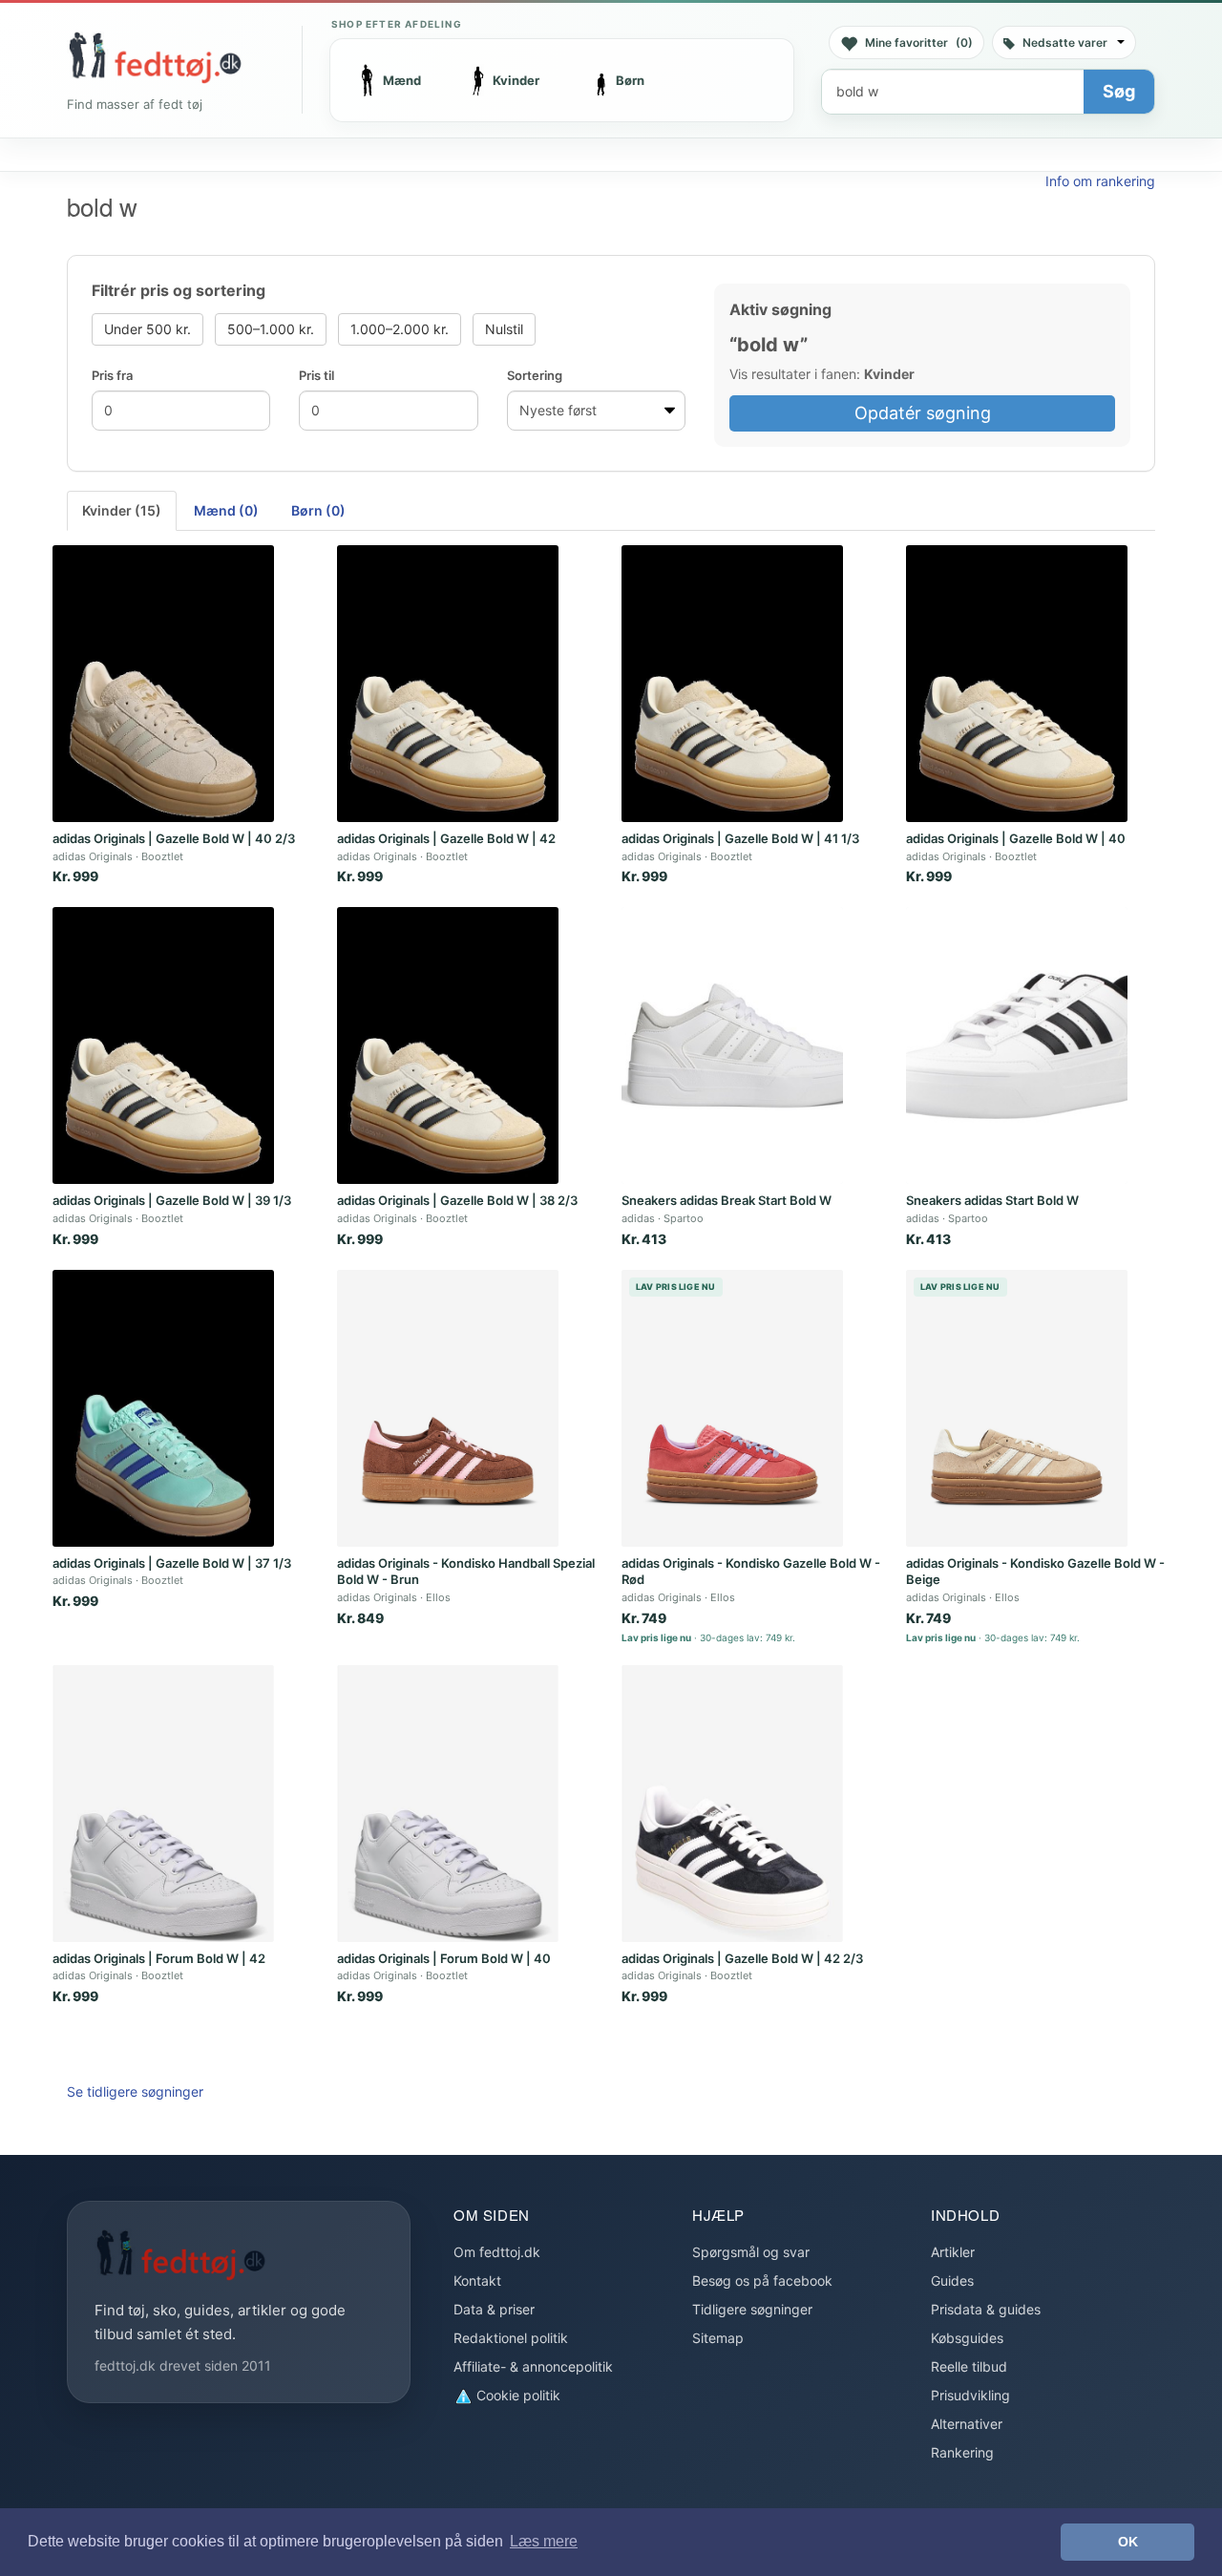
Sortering (535, 375)
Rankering (962, 2452)
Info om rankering (1100, 181)
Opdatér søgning (923, 413)
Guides (952, 2280)
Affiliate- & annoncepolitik (533, 2366)
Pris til (316, 375)
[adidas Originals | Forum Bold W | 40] (448, 1804)
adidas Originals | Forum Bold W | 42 (159, 1958)
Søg (1119, 91)
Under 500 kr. (147, 329)
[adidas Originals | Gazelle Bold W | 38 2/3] (448, 1045)
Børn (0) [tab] (318, 510)
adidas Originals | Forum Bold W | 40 (444, 1958)
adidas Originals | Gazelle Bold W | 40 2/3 (174, 838)
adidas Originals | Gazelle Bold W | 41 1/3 (740, 838)
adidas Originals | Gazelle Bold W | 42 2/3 (742, 1958)
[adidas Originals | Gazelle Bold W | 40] (1017, 684)
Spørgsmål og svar (751, 2252)
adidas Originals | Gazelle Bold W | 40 (1016, 838)
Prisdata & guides (986, 2309)
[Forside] (155, 57)
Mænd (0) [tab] (226, 510)
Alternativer (967, 2424)
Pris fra (112, 375)
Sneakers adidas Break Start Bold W (727, 1200)
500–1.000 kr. (271, 329)
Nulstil (504, 329)
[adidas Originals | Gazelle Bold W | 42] (448, 684)
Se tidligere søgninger (135, 2091)
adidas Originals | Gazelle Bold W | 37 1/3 (172, 1563)
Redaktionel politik (511, 2338)
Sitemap (718, 2338)
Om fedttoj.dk (497, 2252)
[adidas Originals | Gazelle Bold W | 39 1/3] (163, 1045)
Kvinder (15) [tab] (122, 510)
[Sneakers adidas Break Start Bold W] (732, 1045)
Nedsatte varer (1065, 42)
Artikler (953, 2252)
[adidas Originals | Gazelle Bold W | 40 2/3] (163, 684)
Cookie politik (516, 2395)
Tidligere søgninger (752, 2309)
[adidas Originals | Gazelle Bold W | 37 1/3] (163, 1408)
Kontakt (477, 2280)
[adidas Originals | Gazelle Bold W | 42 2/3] (732, 1804)
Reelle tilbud (969, 2366)
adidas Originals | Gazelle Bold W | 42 (446, 838)
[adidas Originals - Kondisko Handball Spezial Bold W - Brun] (448, 1408)
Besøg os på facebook (762, 2280)
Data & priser (494, 2309)
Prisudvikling (970, 2395)
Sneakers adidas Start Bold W (992, 1200)
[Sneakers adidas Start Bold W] (1017, 1045)
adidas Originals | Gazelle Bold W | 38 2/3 (457, 1200)
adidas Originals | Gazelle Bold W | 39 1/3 (172, 1200)
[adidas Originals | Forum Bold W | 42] (163, 1804)
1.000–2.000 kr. (400, 329)
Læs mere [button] (544, 2541)
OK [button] (1128, 2542)
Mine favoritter (919, 42)
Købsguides (967, 2338)
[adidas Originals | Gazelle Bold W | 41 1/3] (732, 684)
